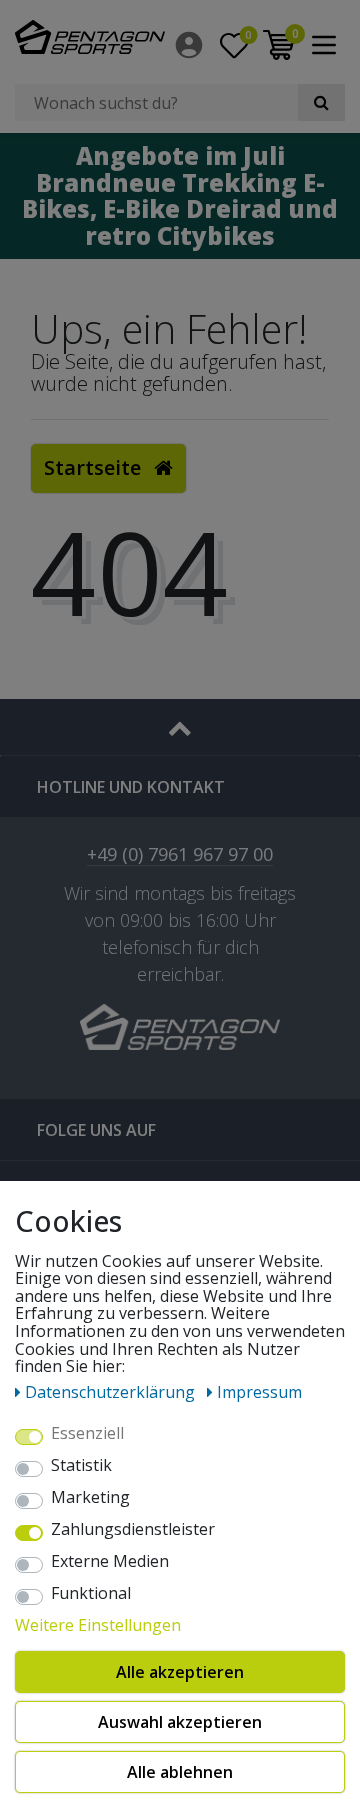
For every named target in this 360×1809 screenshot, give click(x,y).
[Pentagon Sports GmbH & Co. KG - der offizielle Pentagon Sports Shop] (90, 37)
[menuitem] (190, 45)
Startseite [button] (95, 467)
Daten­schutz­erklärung (112, 1392)
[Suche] (321, 102)
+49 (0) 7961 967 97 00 (180, 855)
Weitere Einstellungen (98, 1626)
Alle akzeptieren (180, 1672)
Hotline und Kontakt (131, 787)
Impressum (259, 1392)
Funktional (91, 1594)
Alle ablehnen (180, 1772)
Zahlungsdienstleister (133, 1530)
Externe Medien (110, 1562)
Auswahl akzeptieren (180, 1722)
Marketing (90, 1498)
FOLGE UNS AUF (96, 1130)
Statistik (81, 1466)
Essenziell (87, 1434)
